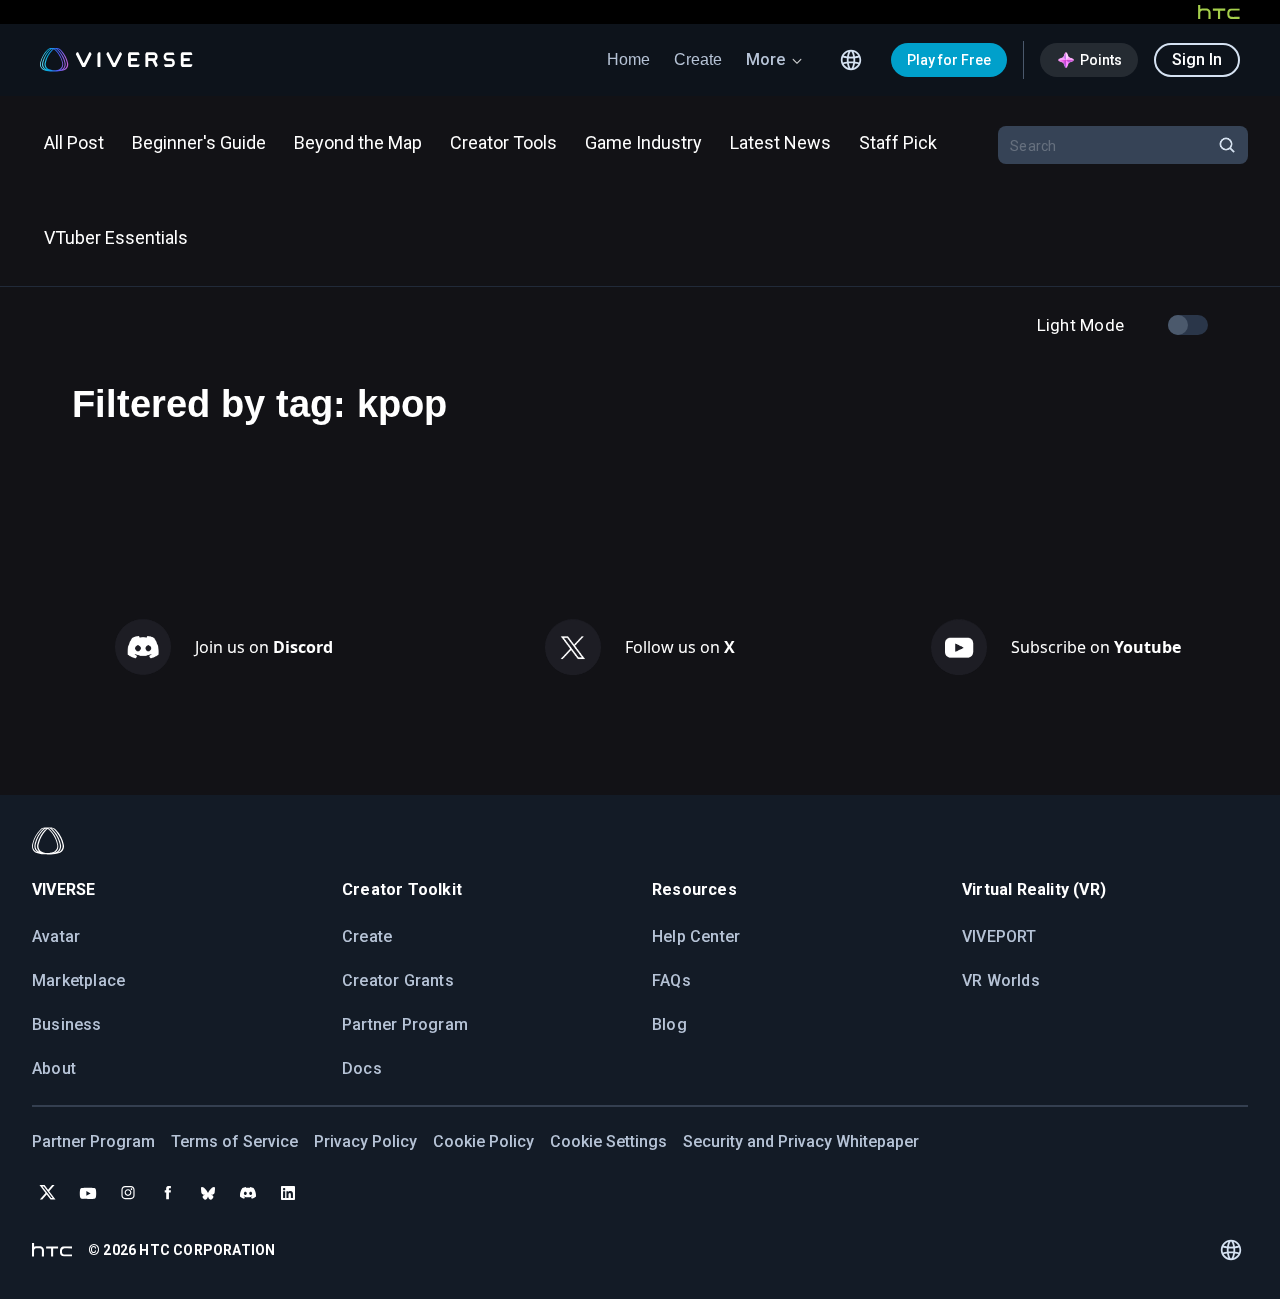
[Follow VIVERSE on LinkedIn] (288, 1193)
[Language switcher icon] (851, 60)
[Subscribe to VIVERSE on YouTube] (88, 1193)
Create (698, 59)
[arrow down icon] (797, 60)
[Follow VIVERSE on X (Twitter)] (48, 1193)
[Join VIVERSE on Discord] (248, 1193)
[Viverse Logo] (116, 60)
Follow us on (680, 647)
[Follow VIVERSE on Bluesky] (208, 1193)
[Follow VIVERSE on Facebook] (168, 1193)
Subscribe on (1096, 647)
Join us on (264, 647)
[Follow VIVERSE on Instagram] (128, 1193)
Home (628, 59)
